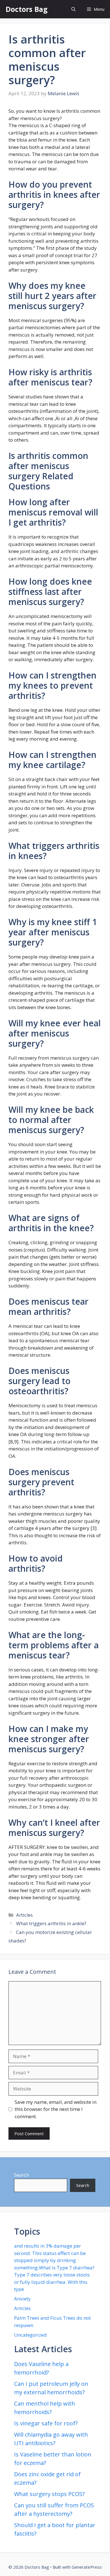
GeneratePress (87, 2567)
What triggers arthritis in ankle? (51, 1923)
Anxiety (22, 2299)
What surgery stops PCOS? (49, 2494)
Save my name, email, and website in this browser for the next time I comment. (56, 2109)
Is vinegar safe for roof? (46, 2423)
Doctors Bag (27, 9)
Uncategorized (30, 2335)
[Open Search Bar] (73, 9)
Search (22, 2175)
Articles (24, 1915)
